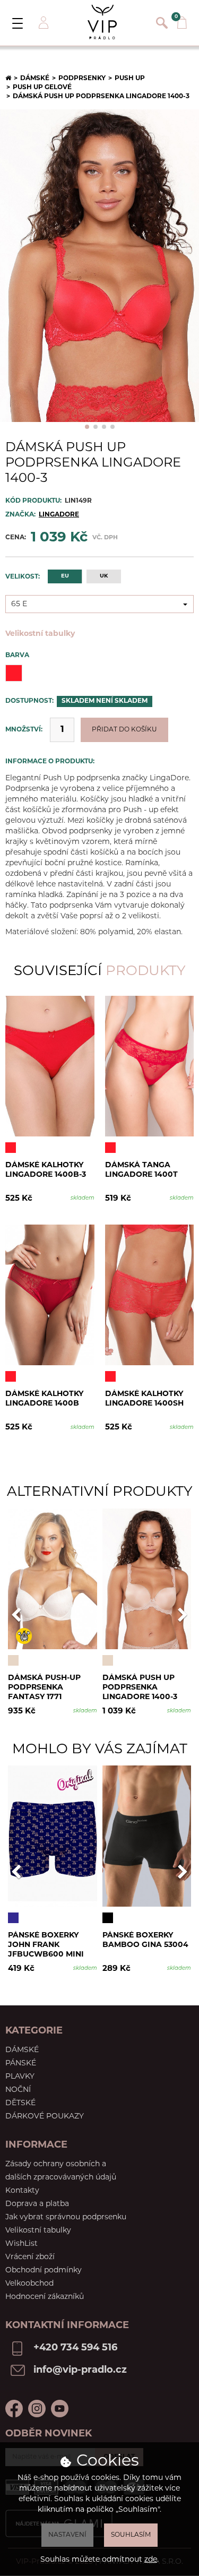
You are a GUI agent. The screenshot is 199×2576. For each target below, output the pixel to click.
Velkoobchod (29, 2284)
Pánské (21, 2064)
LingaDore (59, 515)
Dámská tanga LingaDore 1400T (141, 1170)
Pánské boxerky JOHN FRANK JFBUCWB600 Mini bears (46, 1945)
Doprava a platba (37, 2204)
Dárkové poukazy (45, 2117)
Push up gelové (42, 88)
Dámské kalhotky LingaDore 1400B (44, 1399)
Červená (14, 673)
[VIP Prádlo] (102, 22)
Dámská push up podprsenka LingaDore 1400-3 (140, 1687)
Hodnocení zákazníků (45, 2297)
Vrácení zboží (30, 2257)
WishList (21, 2244)
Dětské (20, 2103)
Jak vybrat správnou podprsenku (66, 2217)
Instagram (37, 2409)
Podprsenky (82, 79)
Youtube (60, 2409)
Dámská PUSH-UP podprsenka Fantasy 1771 (44, 1687)
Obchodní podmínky (44, 2271)
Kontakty (22, 2191)
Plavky (20, 2077)
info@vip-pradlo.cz (80, 2371)
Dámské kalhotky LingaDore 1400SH (144, 1399)
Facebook (14, 2409)
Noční (18, 2090)
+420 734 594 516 (75, 2348)
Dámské (35, 79)
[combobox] (99, 604)
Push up (130, 79)
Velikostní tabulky (40, 634)
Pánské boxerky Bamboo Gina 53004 (145, 1940)
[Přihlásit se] (42, 23)
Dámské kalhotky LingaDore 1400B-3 (46, 1170)
